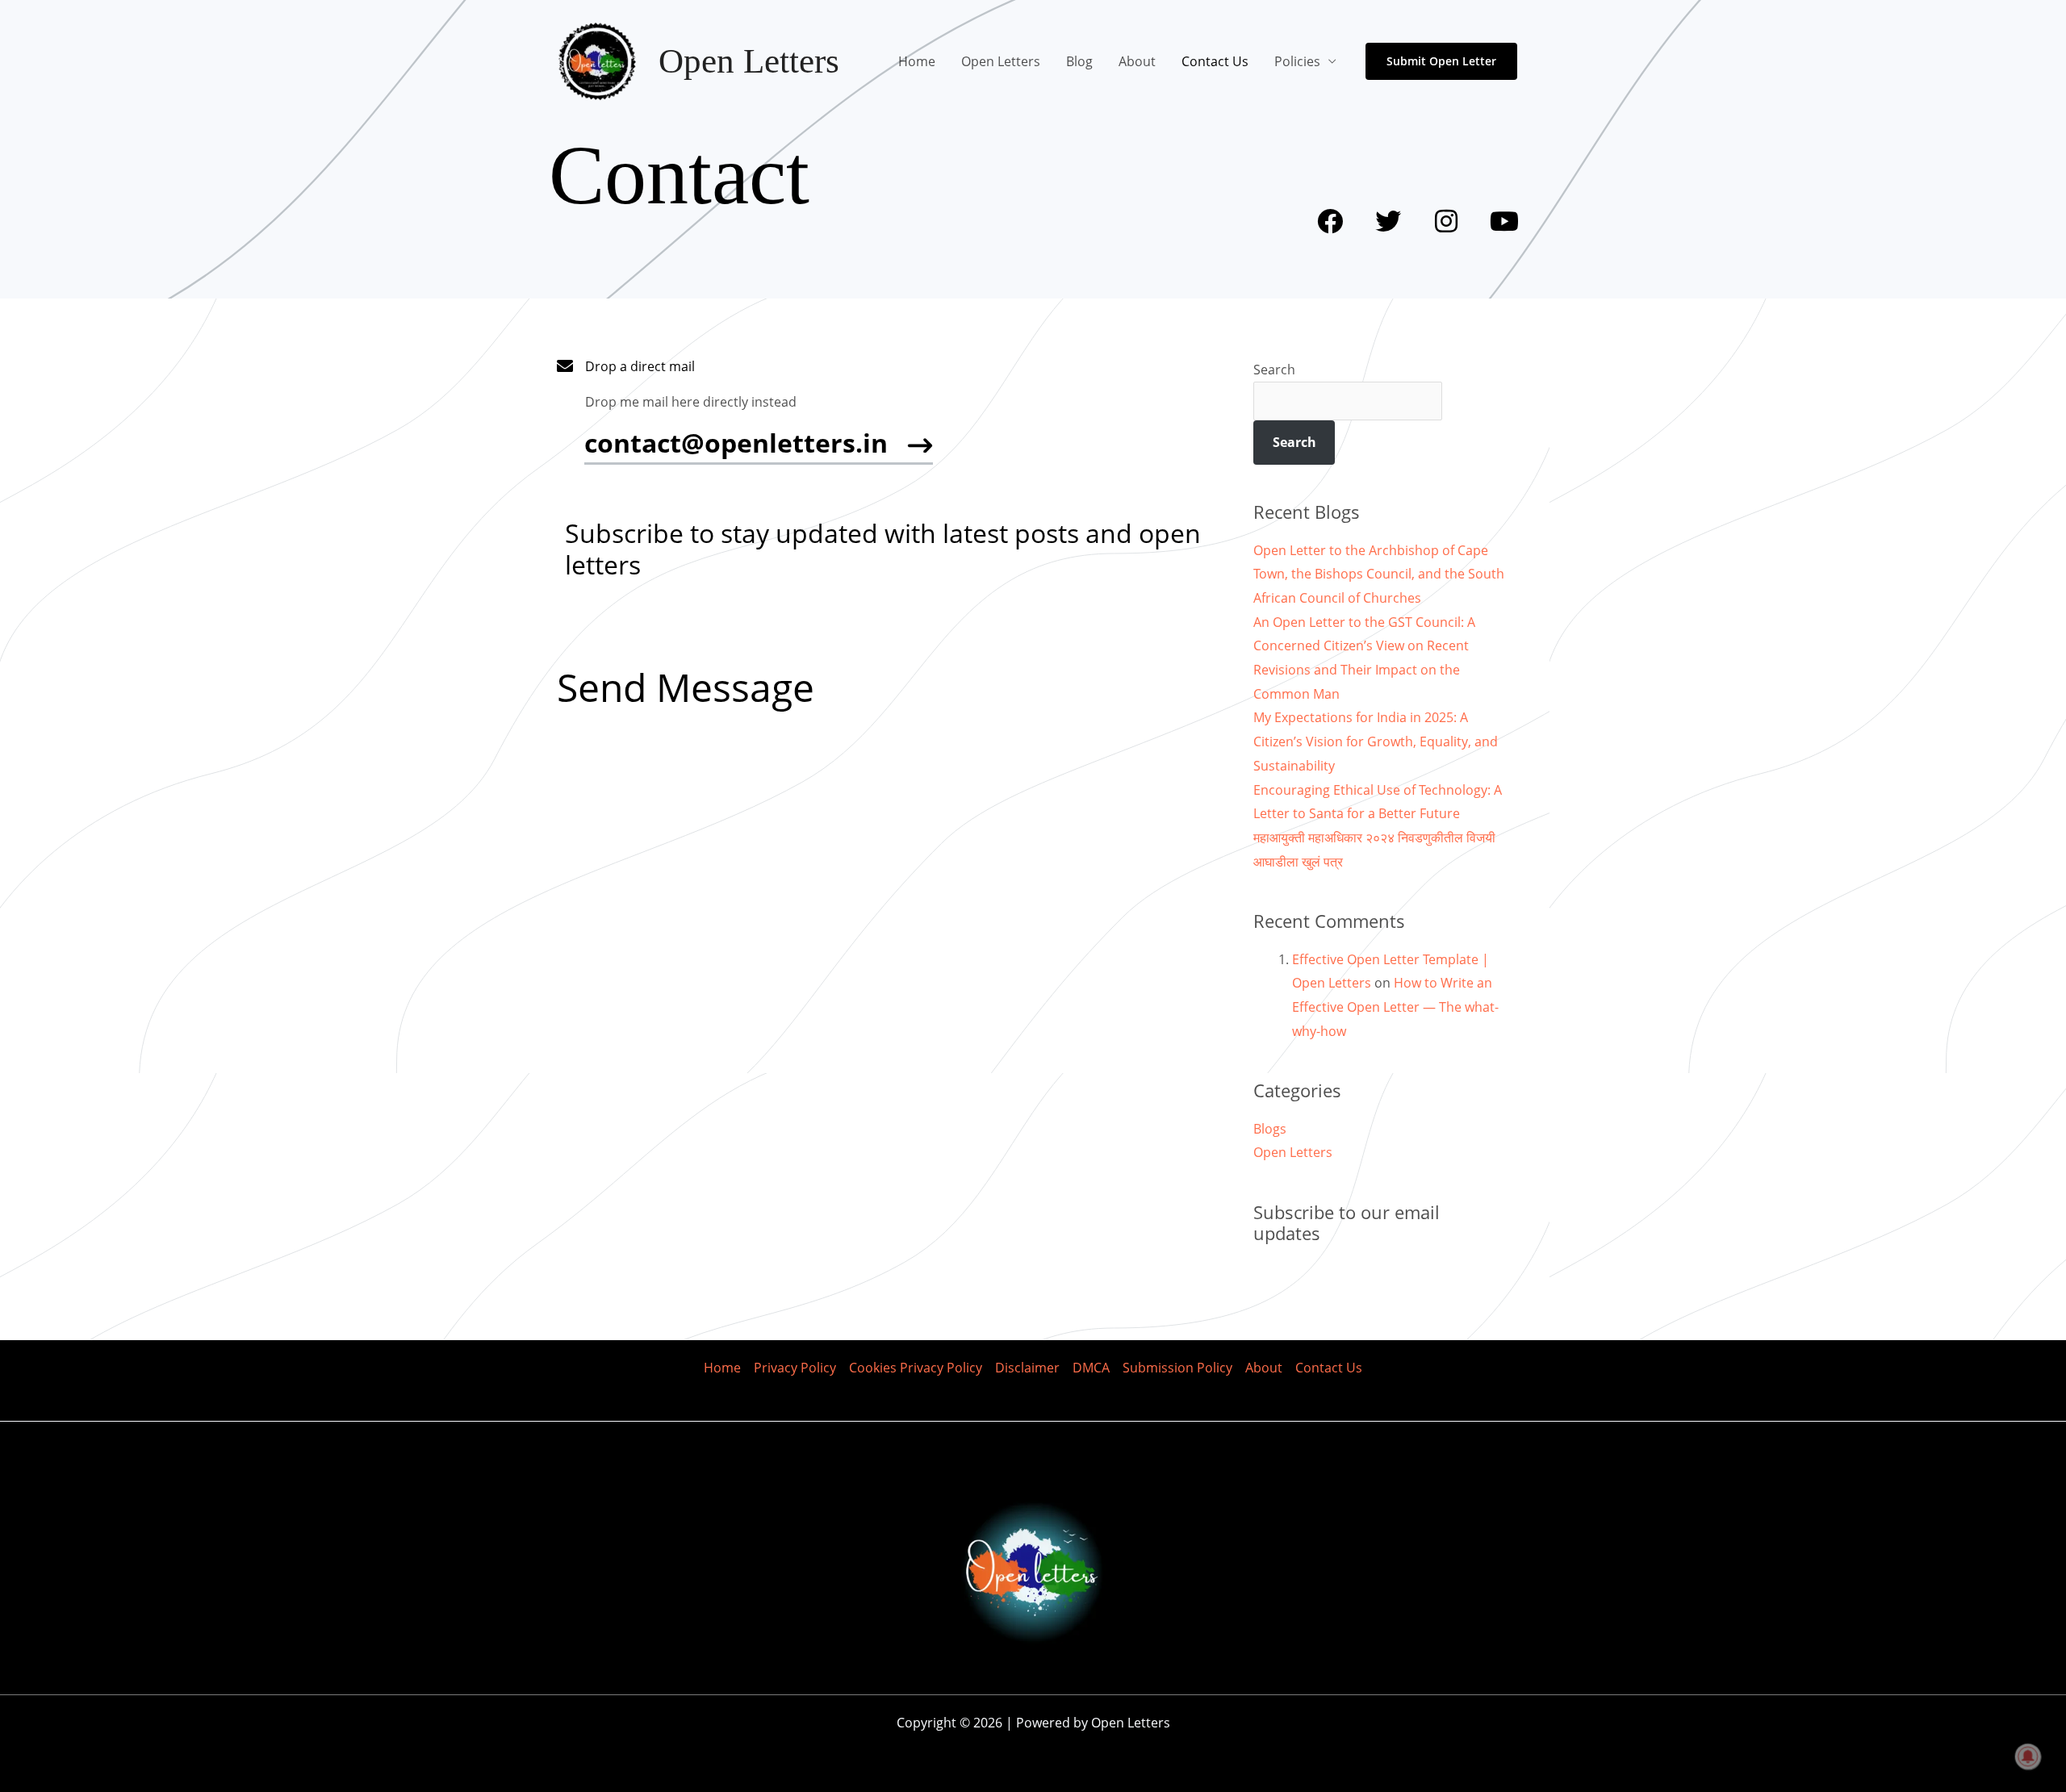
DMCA (1091, 1368)
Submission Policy (1177, 1368)
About (1137, 61)
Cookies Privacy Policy (916, 1368)
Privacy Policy (795, 1368)
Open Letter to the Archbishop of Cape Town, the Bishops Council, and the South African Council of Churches (1379, 574)
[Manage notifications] (2028, 1756)
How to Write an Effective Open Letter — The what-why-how (1395, 1007)
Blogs (1270, 1129)
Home (917, 61)
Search (1274, 370)
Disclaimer (1027, 1368)
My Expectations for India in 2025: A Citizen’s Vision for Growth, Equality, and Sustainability (1376, 741)
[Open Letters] (597, 60)
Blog (1079, 61)
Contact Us (1215, 61)
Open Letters (749, 61)
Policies (1297, 61)
